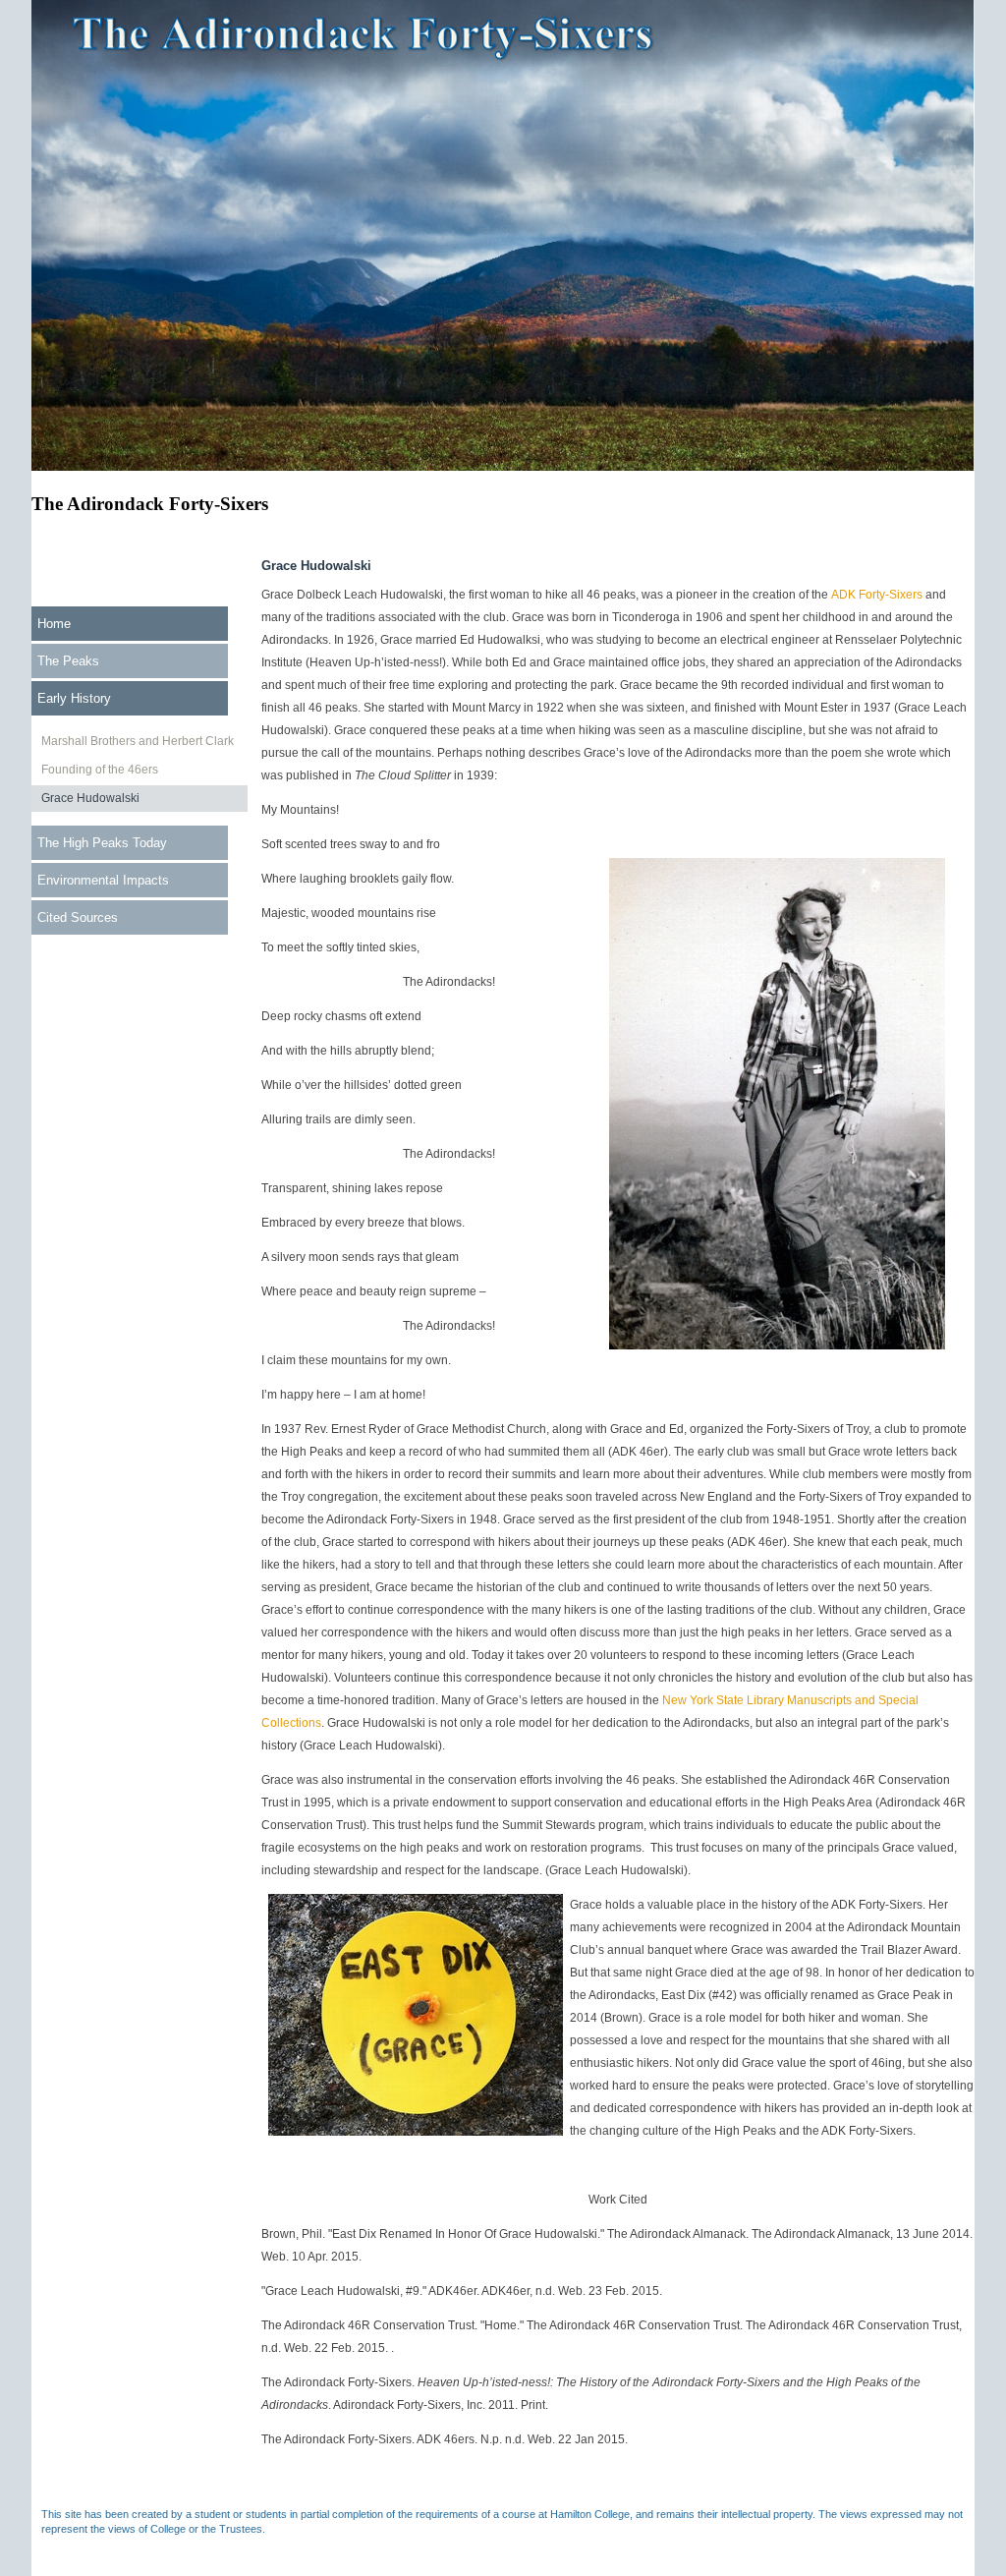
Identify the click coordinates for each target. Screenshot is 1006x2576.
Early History (74, 698)
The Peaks (68, 661)
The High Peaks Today (102, 843)
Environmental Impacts (103, 880)
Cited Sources (78, 917)
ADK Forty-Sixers (877, 595)
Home (54, 624)
